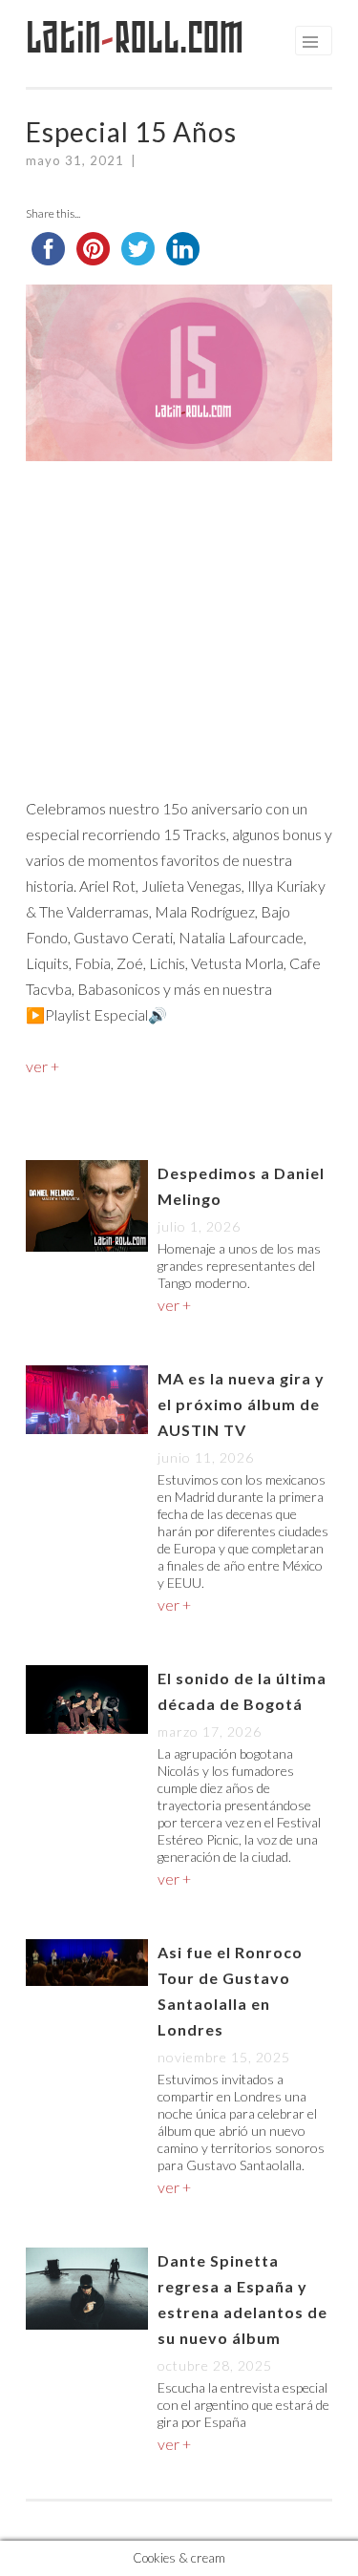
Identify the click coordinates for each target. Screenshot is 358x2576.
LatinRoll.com (135, 38)
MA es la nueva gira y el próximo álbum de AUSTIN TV (241, 1404)
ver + (42, 1066)
